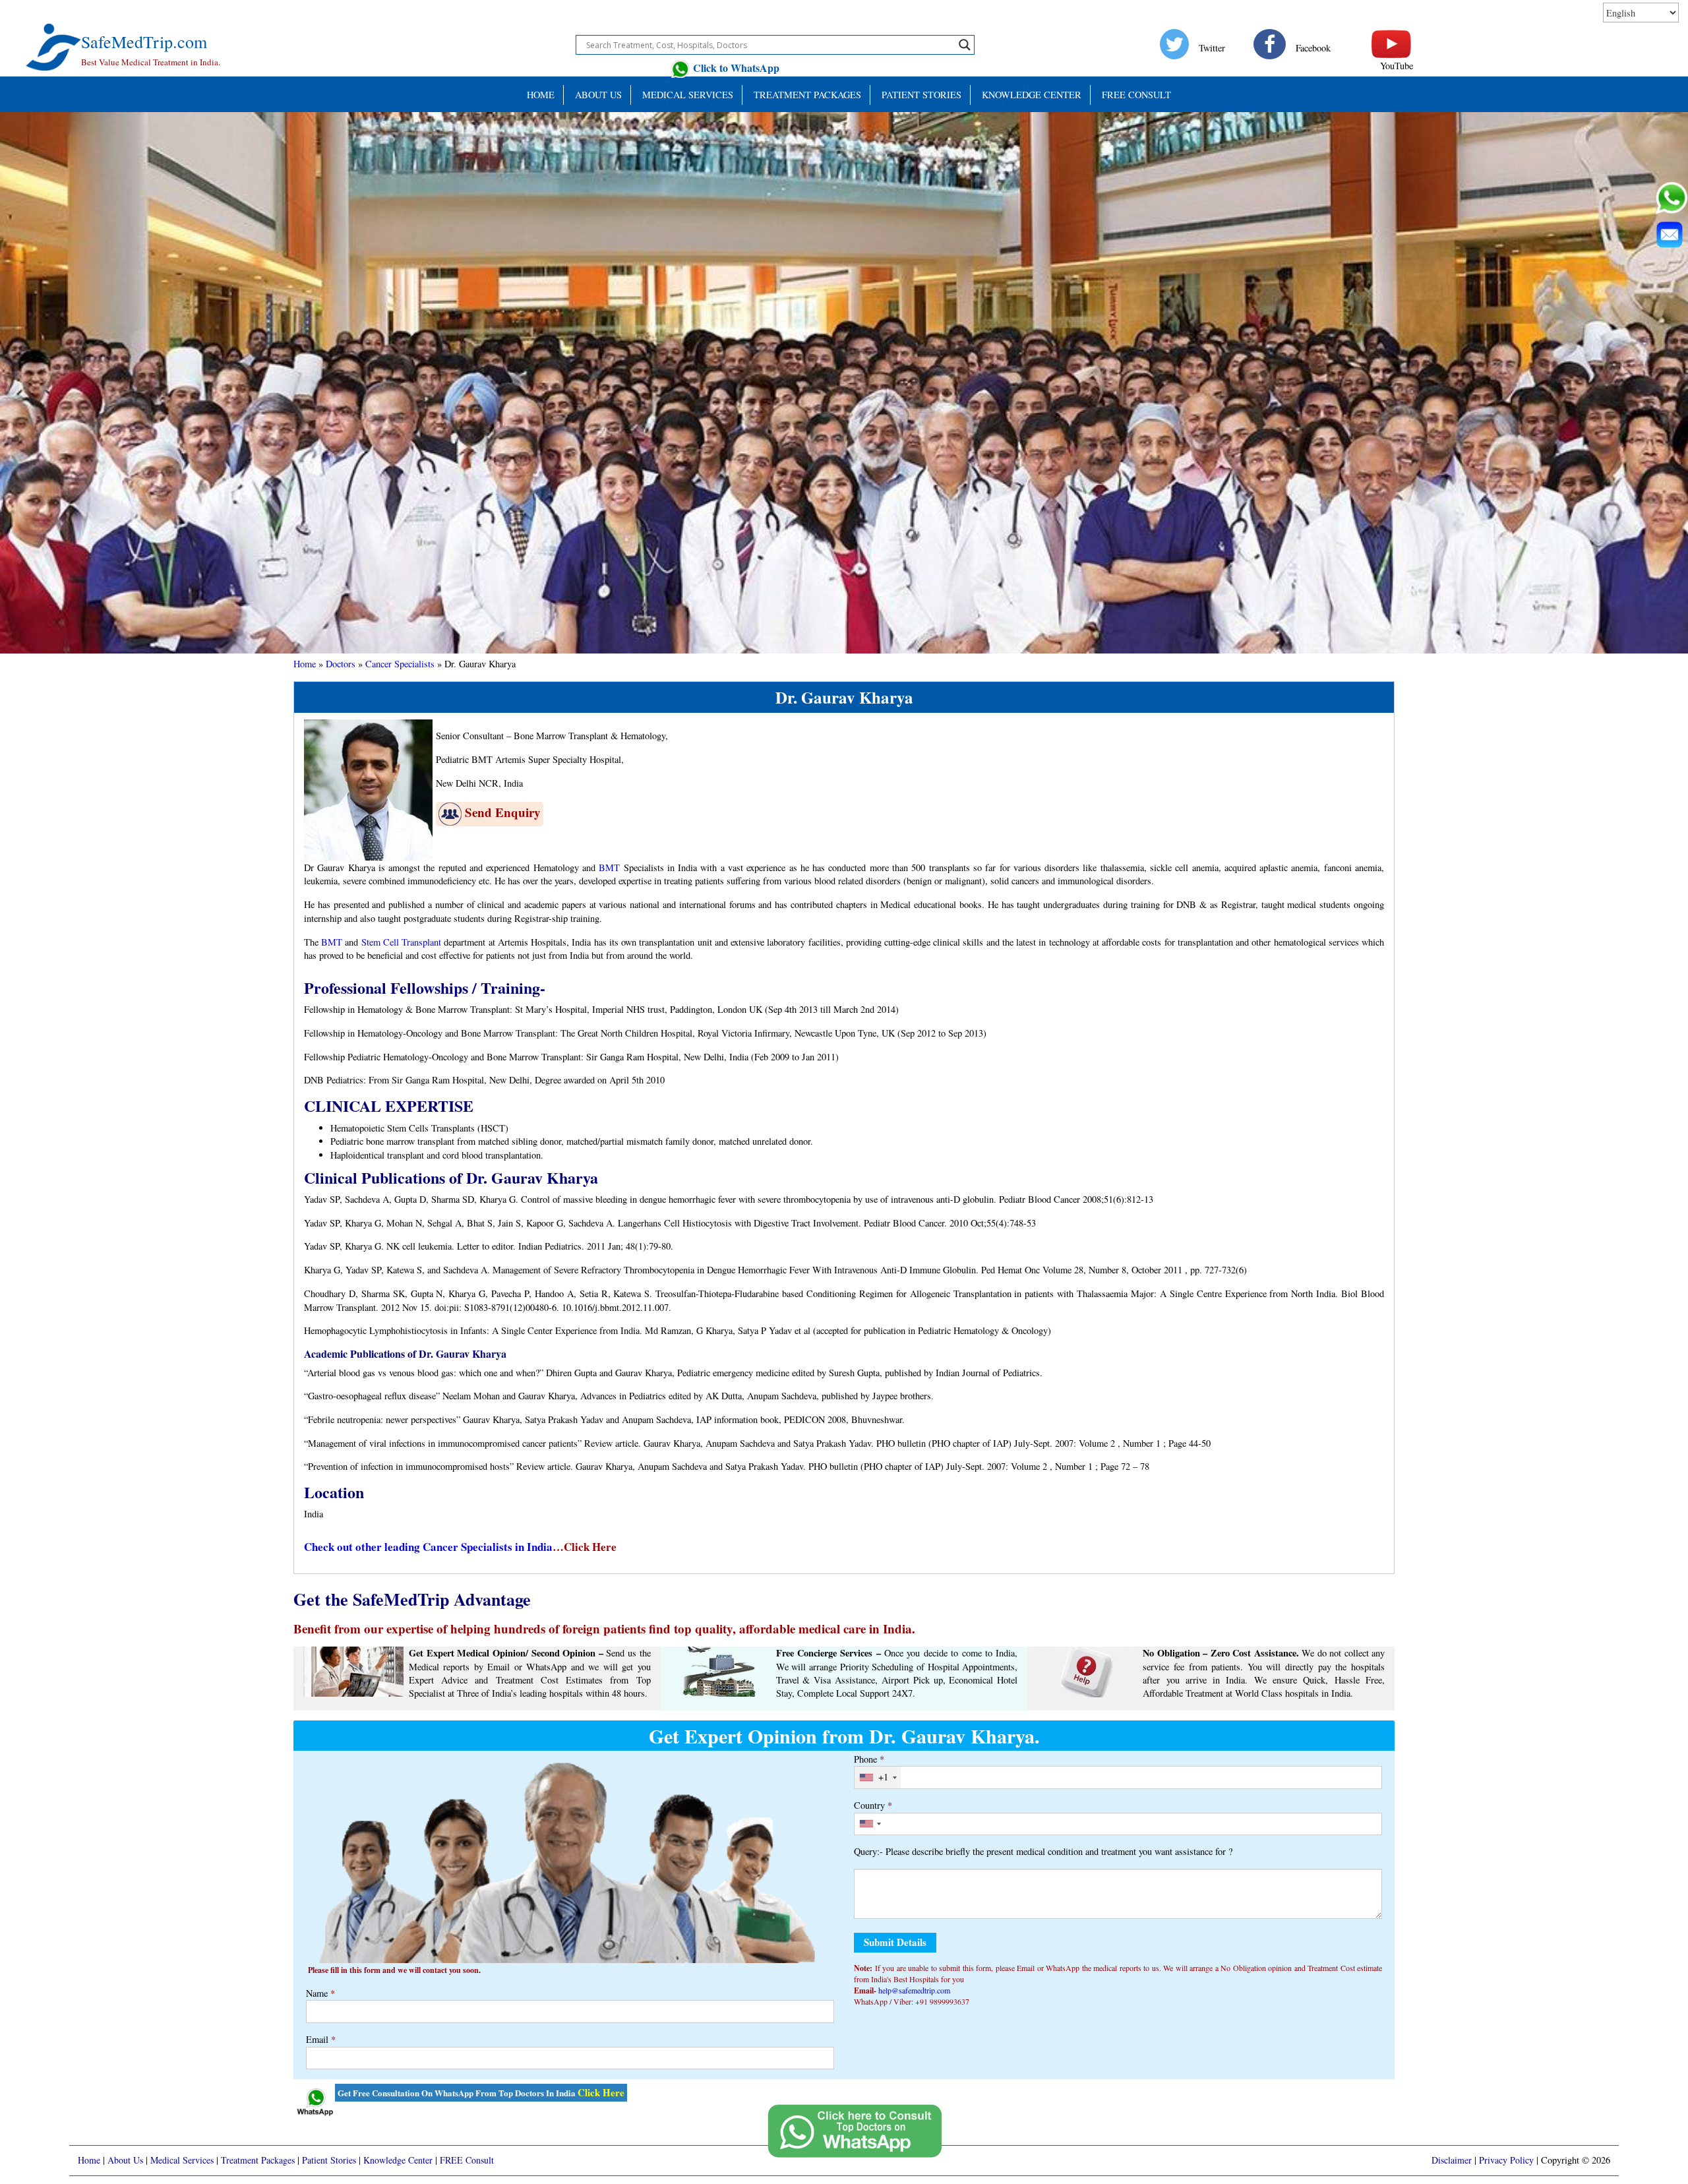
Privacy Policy (1506, 2160)
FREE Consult (1136, 95)
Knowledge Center (1032, 95)
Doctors (341, 664)
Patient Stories (329, 2160)
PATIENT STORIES (921, 95)
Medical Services (688, 95)
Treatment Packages (807, 95)
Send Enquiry (503, 812)
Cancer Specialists (400, 664)
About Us (598, 95)
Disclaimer (1452, 2160)
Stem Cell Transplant (401, 942)
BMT (609, 867)
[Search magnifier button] (965, 45)
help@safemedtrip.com (914, 1990)
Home (541, 95)
